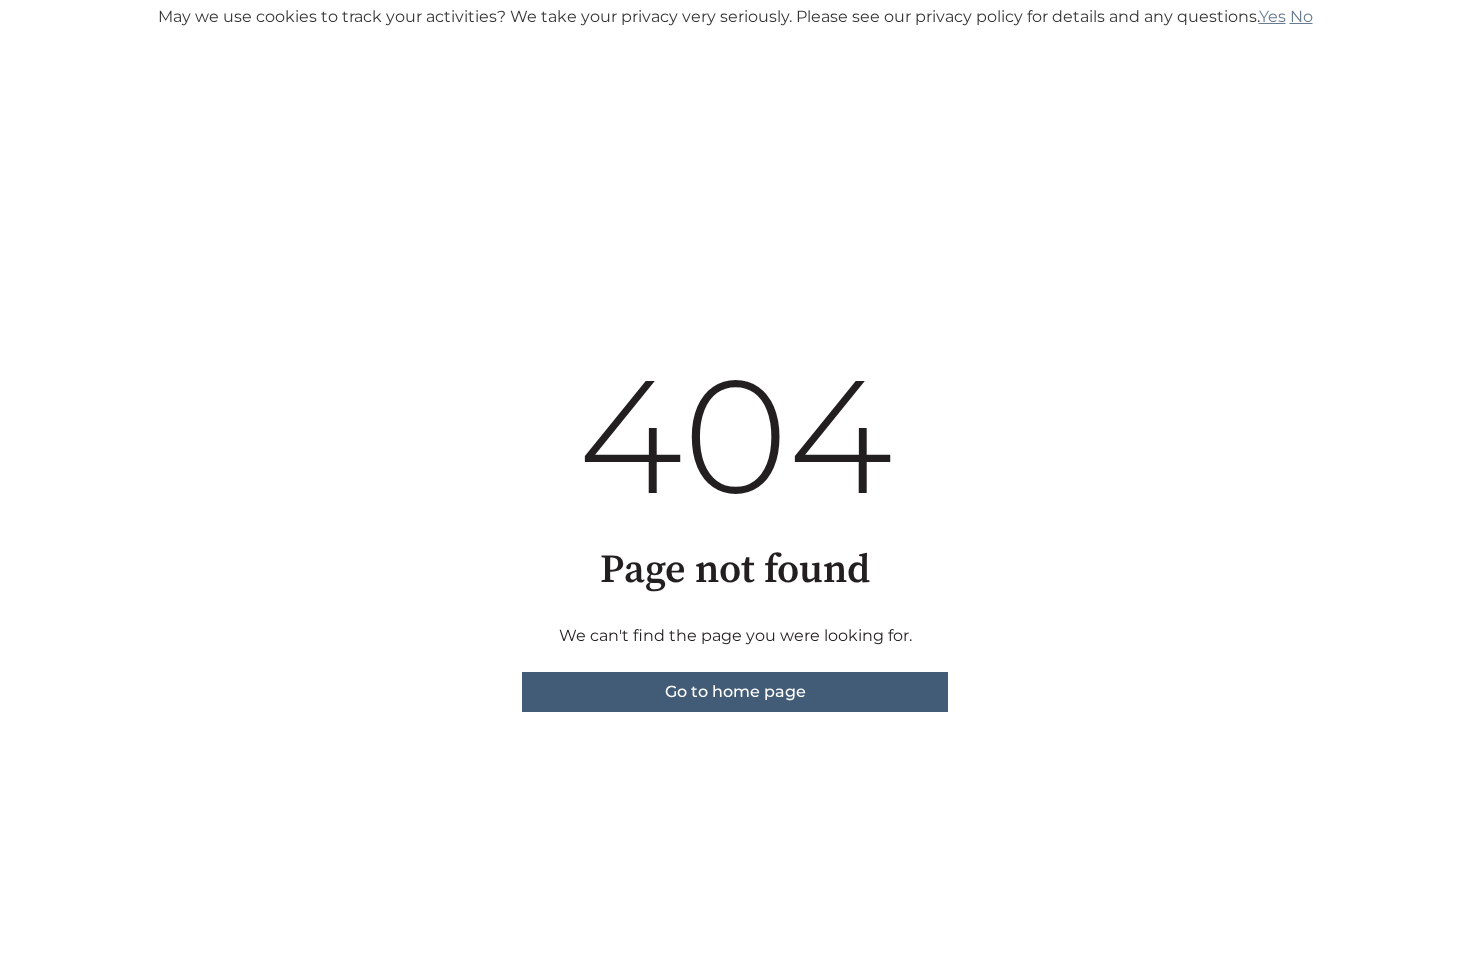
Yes (1272, 16)
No (1301, 16)
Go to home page (735, 691)
